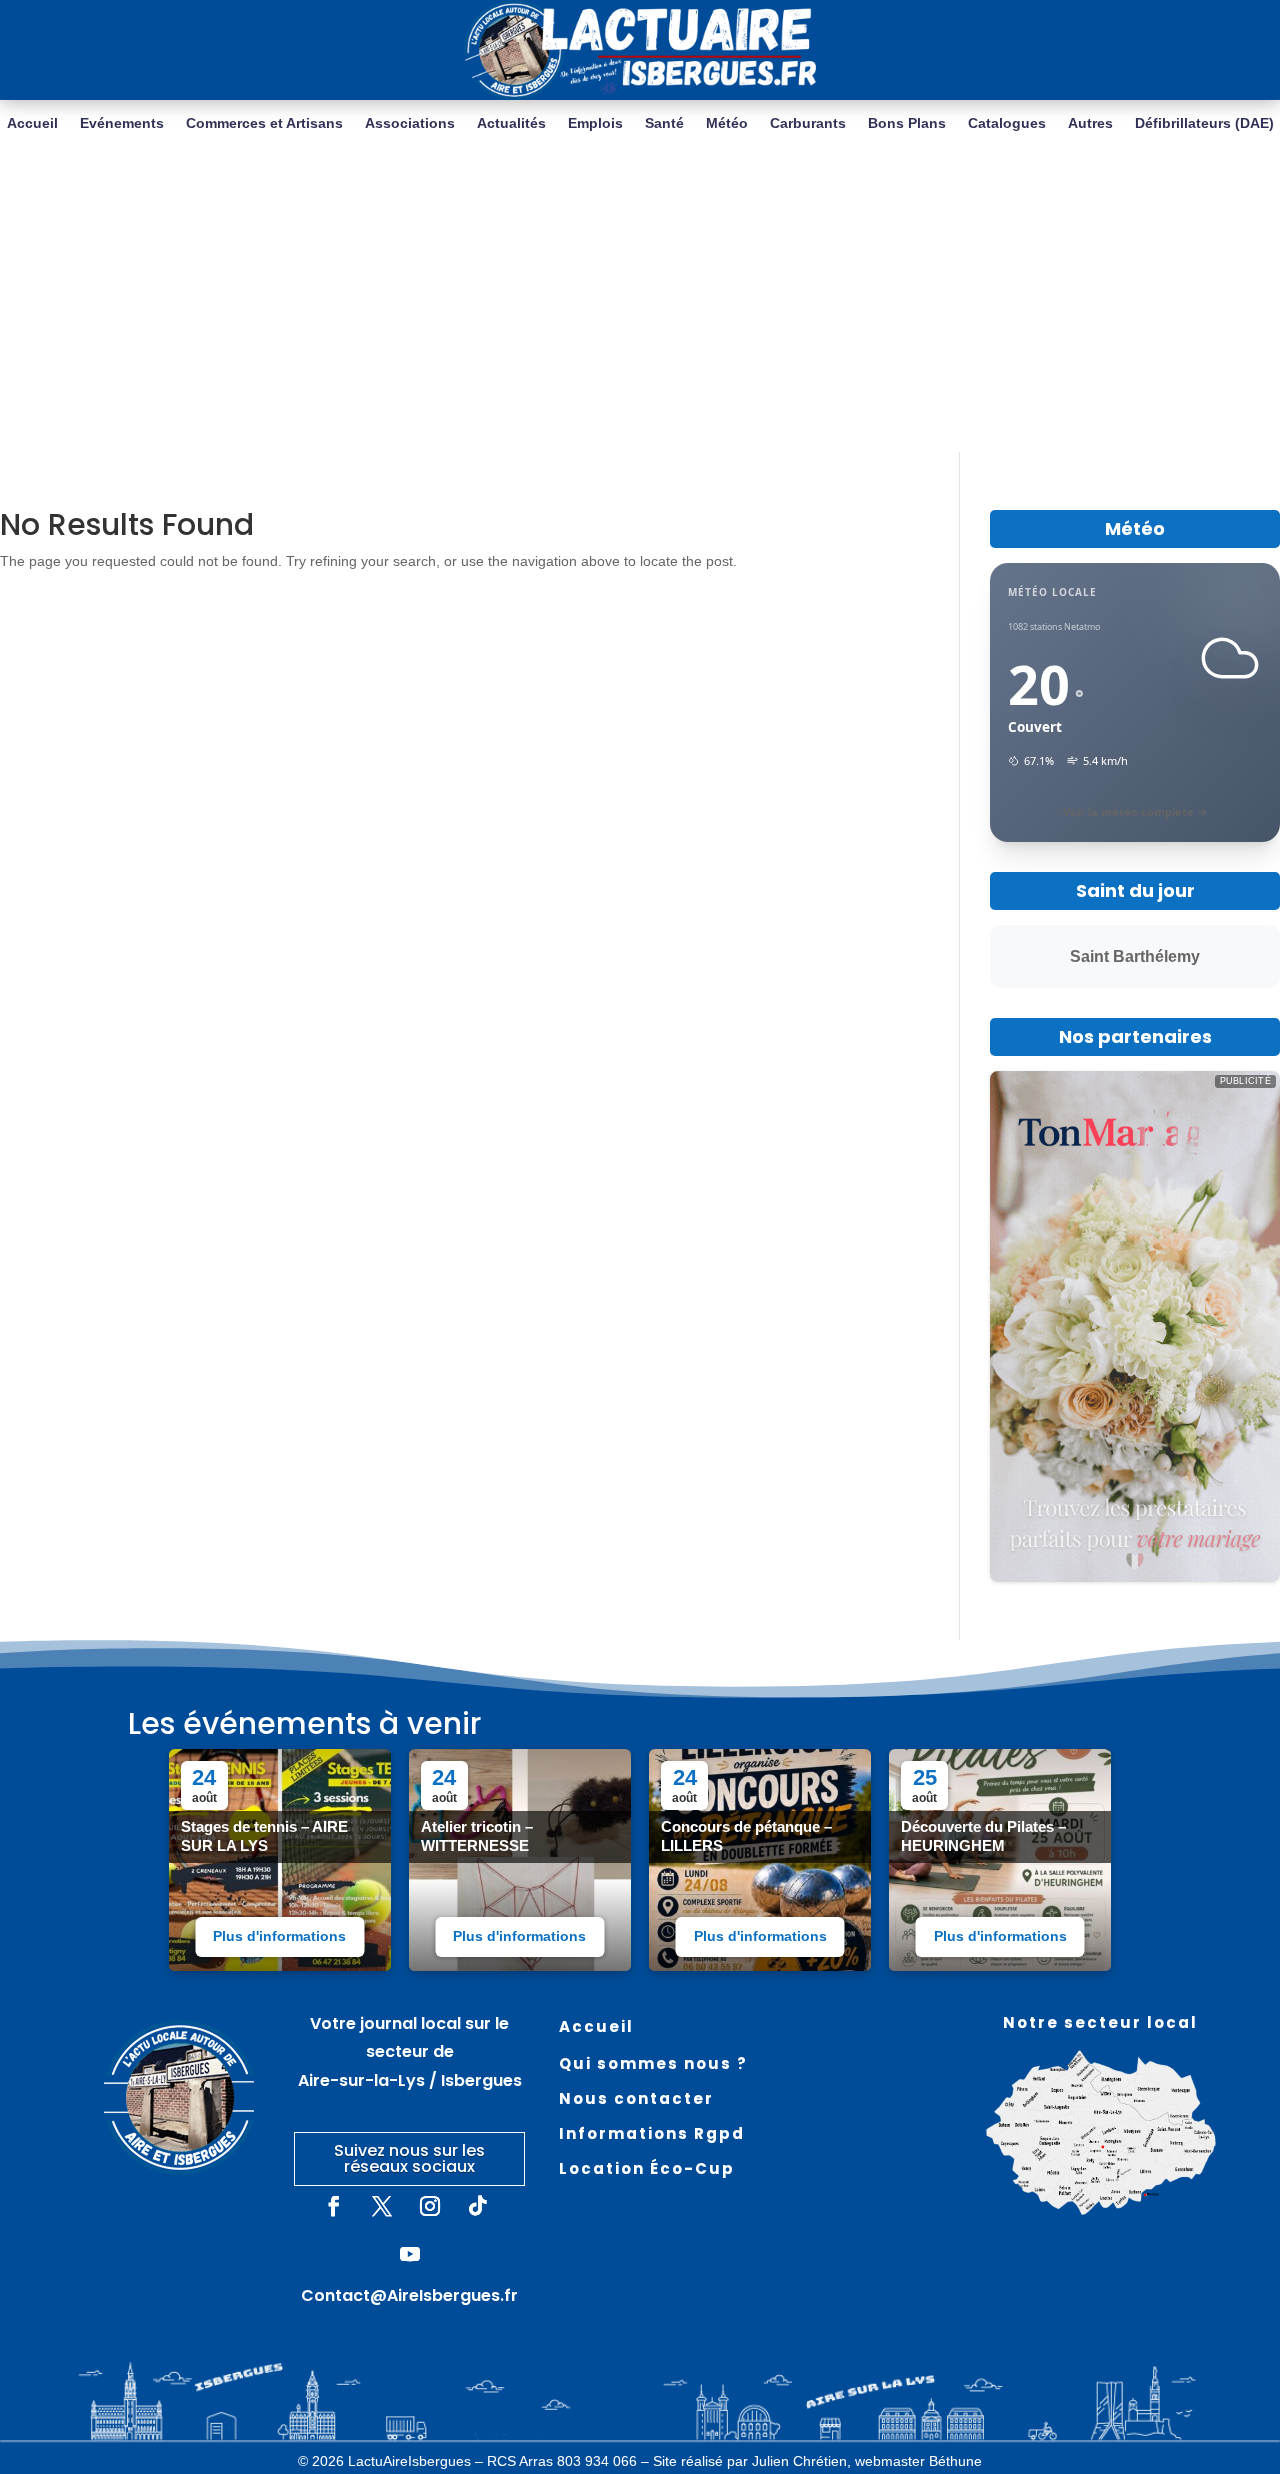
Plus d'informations (279, 1936)
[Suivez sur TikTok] (478, 2206)
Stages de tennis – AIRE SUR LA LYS (264, 1836)
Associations (410, 123)
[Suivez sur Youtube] (410, 2254)
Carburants (808, 123)
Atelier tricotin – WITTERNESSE (477, 1836)
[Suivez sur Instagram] (430, 2206)
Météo (727, 123)
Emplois (595, 123)
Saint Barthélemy (1135, 956)
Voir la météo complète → (1135, 811)
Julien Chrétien (799, 2461)
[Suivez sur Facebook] (334, 2206)
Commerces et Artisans (264, 123)
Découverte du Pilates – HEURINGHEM (983, 1836)
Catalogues (1007, 123)
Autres (1090, 123)
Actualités (511, 123)
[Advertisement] (640, 302)
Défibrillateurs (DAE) (1204, 123)
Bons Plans (907, 123)
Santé (664, 123)
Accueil (32, 123)
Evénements (122, 123)
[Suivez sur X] (382, 2206)
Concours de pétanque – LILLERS (746, 1836)
